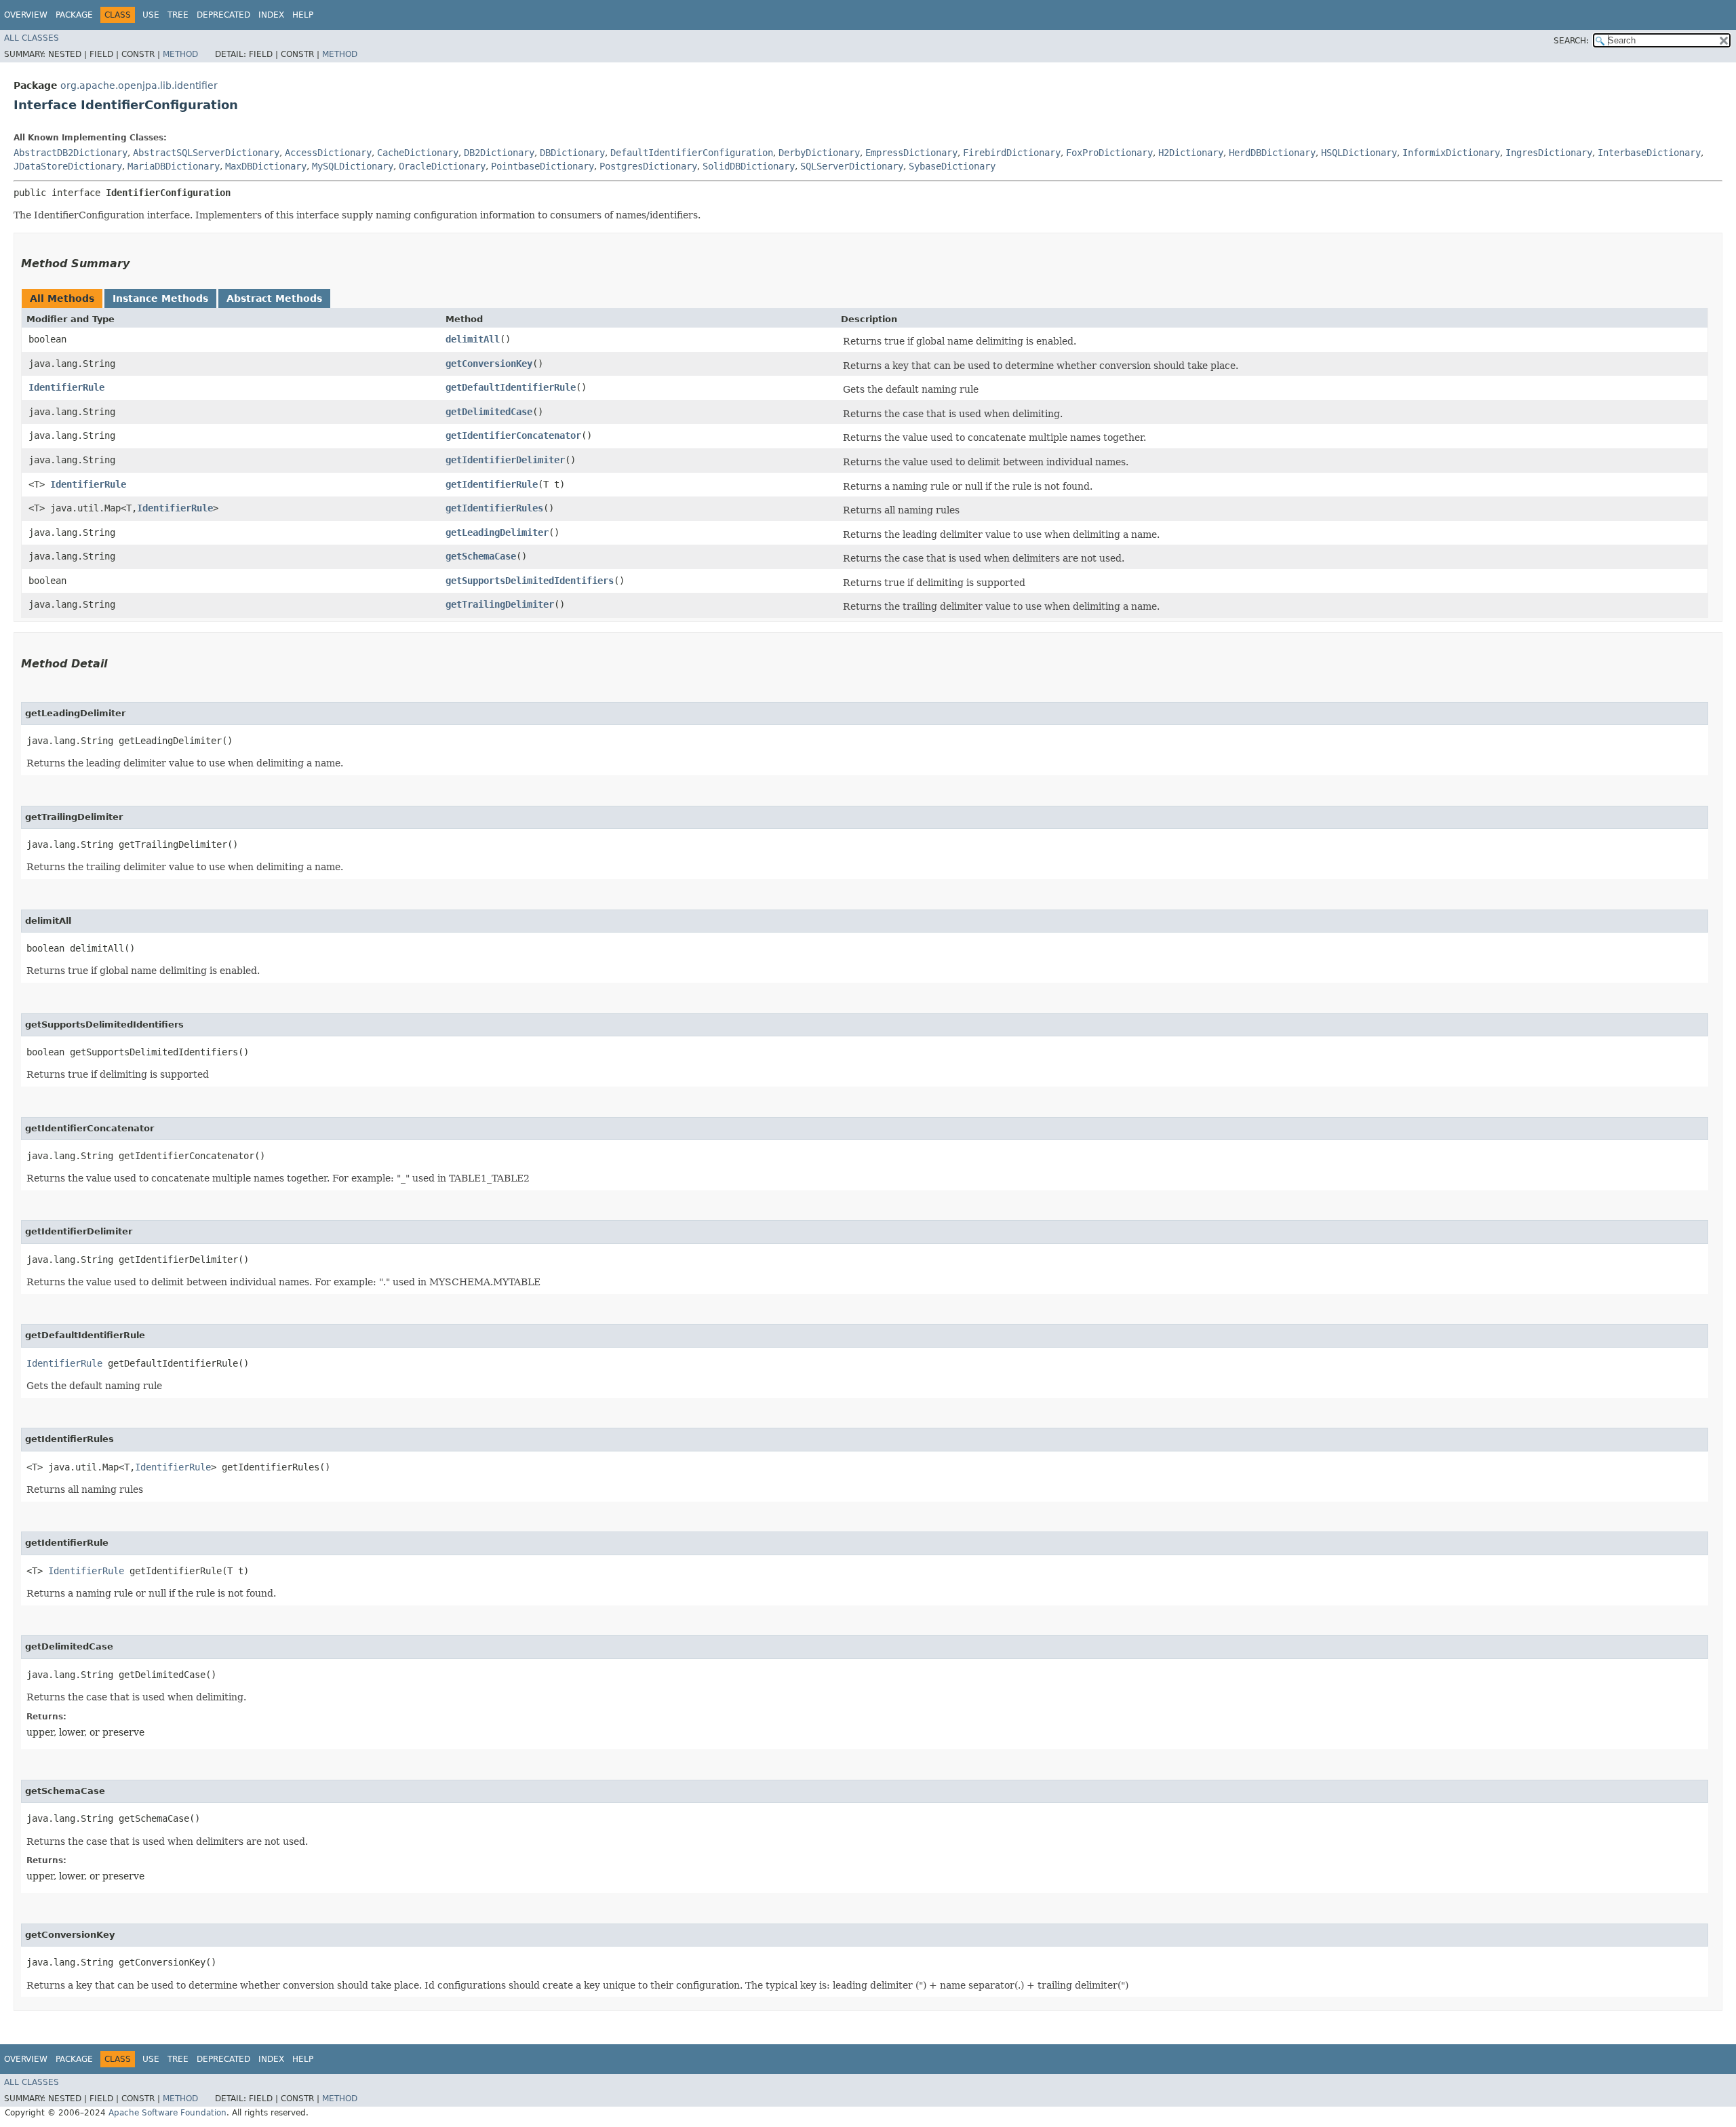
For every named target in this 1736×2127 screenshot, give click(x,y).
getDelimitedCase (489, 412)
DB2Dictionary (499, 153)
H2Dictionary (1191, 153)
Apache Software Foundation (167, 2113)
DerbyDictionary (819, 153)
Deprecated (223, 15)
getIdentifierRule (492, 484)
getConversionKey (489, 364)
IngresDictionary (1549, 153)
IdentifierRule (66, 387)
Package (74, 15)
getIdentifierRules (494, 508)
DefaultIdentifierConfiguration (692, 153)
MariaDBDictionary (174, 166)
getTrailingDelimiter (500, 604)
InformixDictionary (1451, 153)
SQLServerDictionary (852, 166)
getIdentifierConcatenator (513, 435)
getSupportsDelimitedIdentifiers (530, 581)
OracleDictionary (442, 166)
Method (180, 54)
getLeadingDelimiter (497, 532)
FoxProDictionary (1109, 153)
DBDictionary (572, 153)
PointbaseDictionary (542, 166)
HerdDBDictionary (1272, 153)
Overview (26, 15)
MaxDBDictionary (266, 166)
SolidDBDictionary (749, 166)
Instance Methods (160, 298)
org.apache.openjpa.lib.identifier (139, 85)
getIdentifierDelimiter (505, 460)
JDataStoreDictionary (68, 166)
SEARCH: (1571, 41)
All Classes (32, 38)
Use (151, 15)
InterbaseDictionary (1649, 153)
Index (271, 15)
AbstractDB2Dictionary (71, 153)
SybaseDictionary (952, 166)
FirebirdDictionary (1012, 153)
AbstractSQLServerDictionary (206, 153)
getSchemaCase (481, 556)
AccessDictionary (328, 153)
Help (303, 15)
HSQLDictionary (1359, 153)
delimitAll (473, 339)
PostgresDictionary (648, 166)
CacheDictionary (418, 153)
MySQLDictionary (353, 166)
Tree (178, 15)
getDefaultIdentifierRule (511, 387)
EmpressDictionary (911, 153)
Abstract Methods (274, 298)
